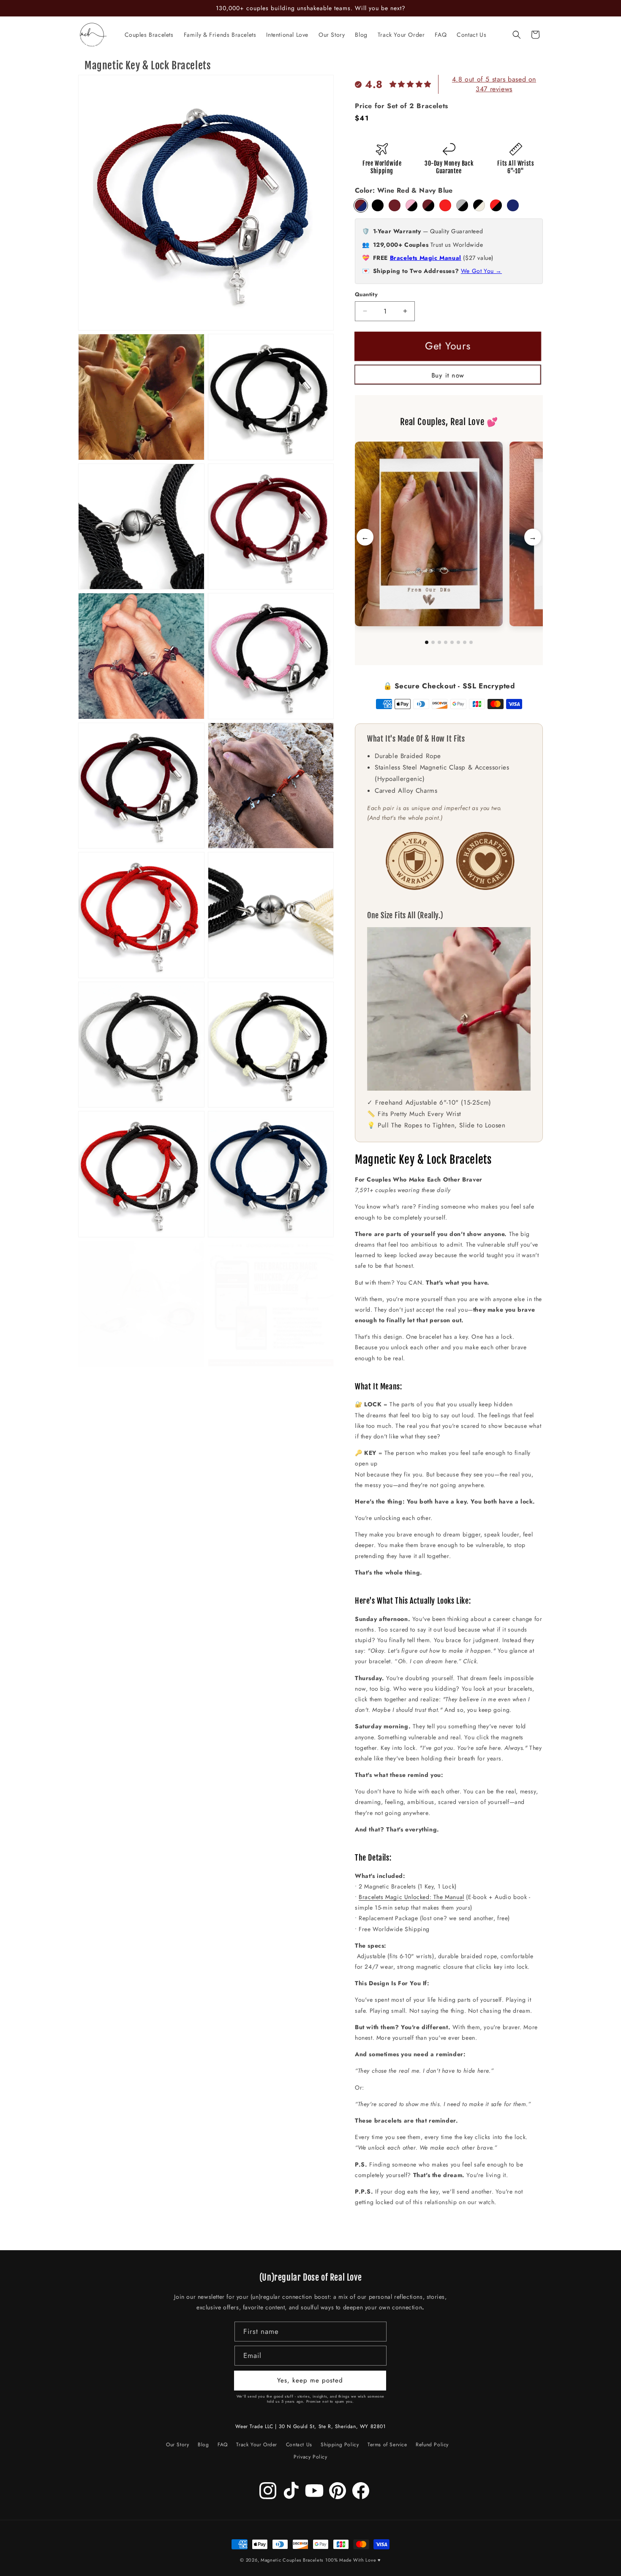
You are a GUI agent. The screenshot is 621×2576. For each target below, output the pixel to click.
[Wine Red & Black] (428, 205)
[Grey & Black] (462, 205)
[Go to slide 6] (458, 642)
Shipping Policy (340, 2445)
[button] (517, 35)
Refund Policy (432, 2445)
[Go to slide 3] (439, 642)
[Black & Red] (496, 205)
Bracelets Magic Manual (426, 258)
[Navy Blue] (513, 205)
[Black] (378, 205)
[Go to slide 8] (471, 642)
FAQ (223, 2445)
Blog (203, 2445)
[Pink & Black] (411, 205)
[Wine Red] (395, 205)
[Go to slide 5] (452, 642)
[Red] (445, 205)
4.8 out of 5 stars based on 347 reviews (494, 84)
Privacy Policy (310, 2457)
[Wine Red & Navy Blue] (361, 205)
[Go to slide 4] (446, 642)
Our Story (177, 2446)
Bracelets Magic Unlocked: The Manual (411, 1897)
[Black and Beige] (479, 205)
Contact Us (299, 2445)
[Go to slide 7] (465, 642)
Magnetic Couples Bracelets (292, 2560)
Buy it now (448, 375)
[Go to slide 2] (433, 642)
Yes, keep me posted (310, 2380)
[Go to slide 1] (427, 642)
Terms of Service (387, 2445)
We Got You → (481, 271)
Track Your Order (257, 2445)
